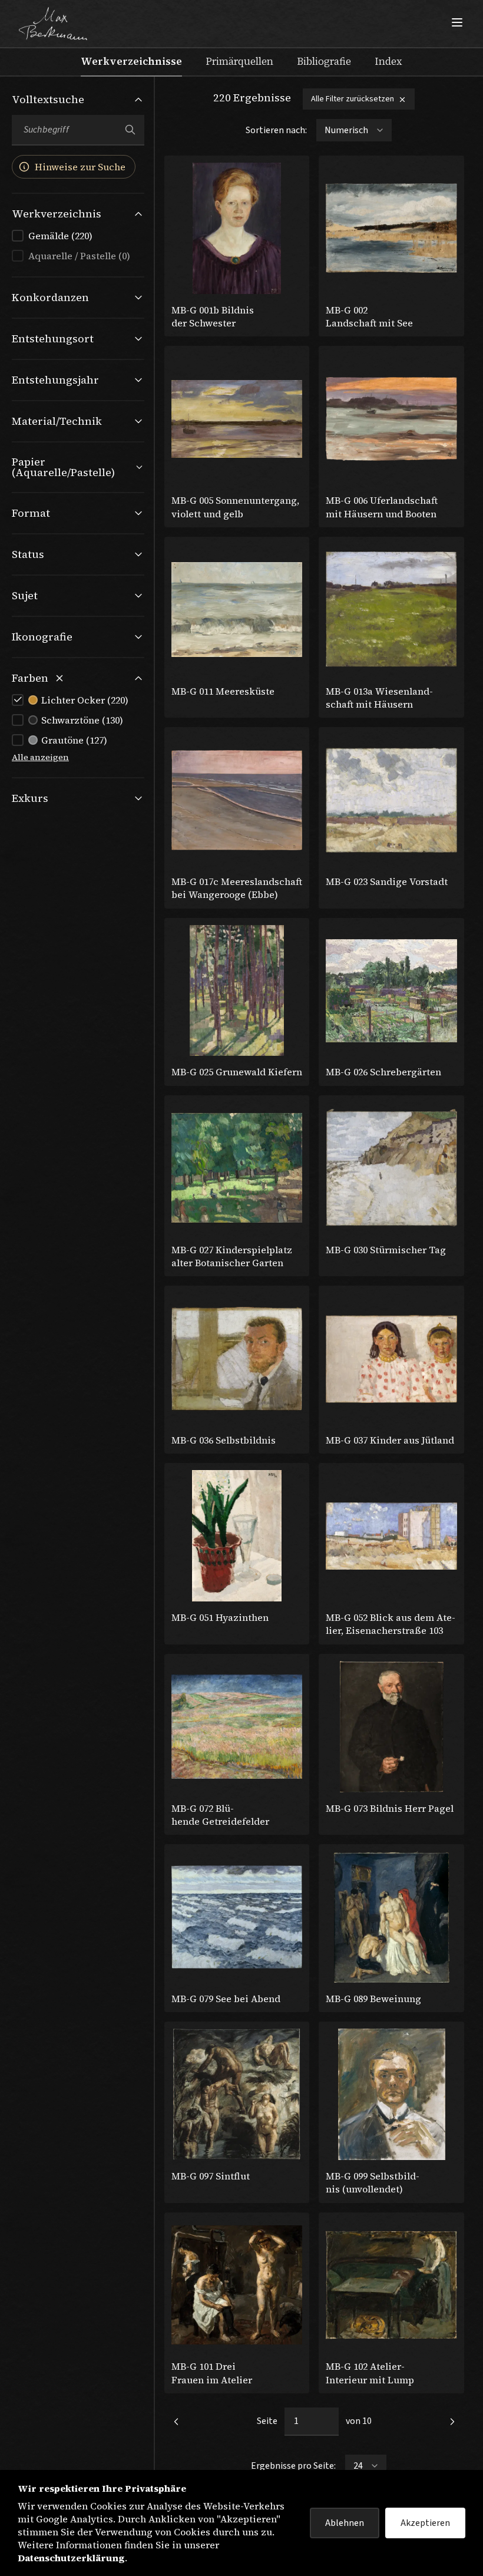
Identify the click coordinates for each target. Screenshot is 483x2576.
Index (388, 61)
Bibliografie (324, 61)
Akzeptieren (425, 2523)
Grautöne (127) (74, 740)
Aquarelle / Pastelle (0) (79, 256)
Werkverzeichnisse (131, 61)
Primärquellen (239, 61)
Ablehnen (345, 2523)
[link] (176, 2422)
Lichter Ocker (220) (85, 700)
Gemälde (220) (60, 236)
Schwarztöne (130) (82, 720)
